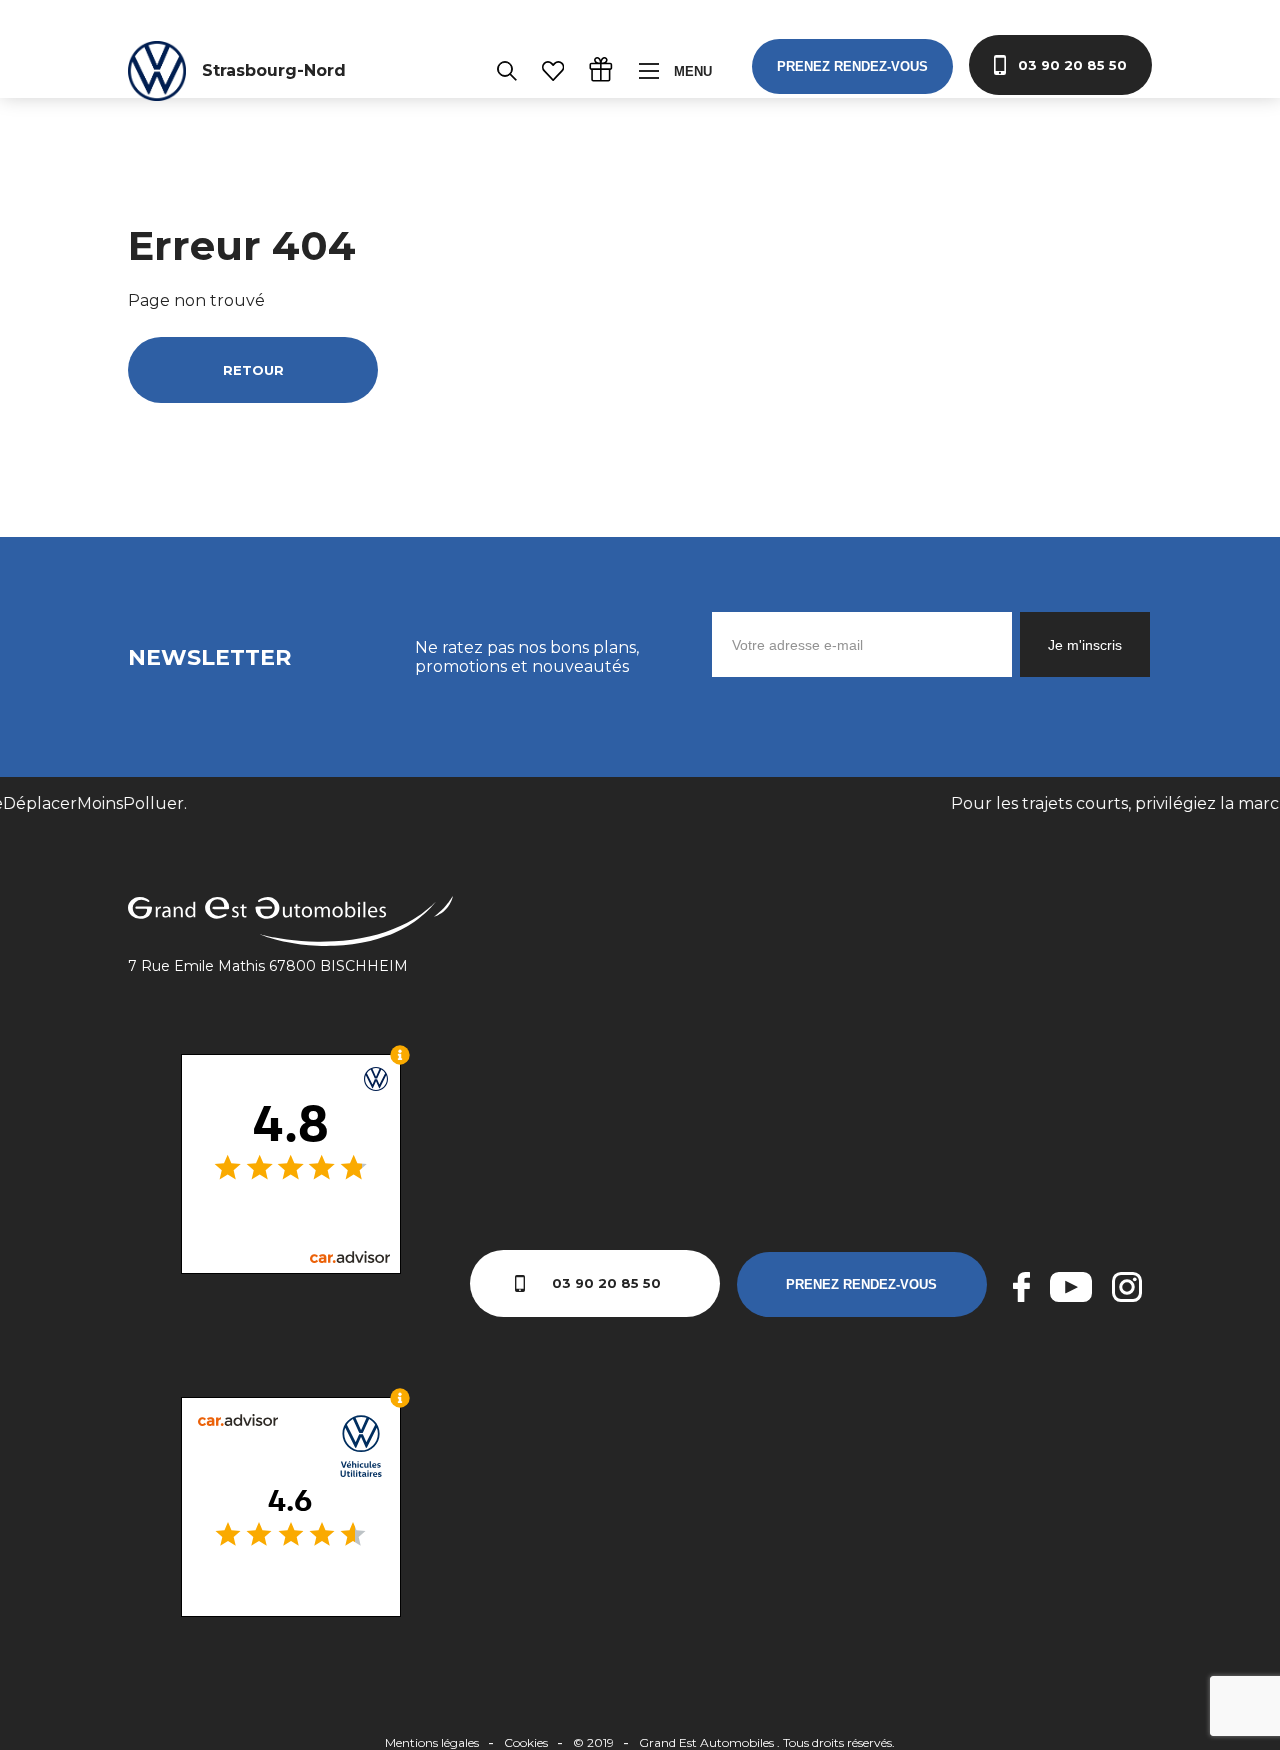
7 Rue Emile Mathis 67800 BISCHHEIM (268, 966)
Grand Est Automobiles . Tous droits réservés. (767, 1742)
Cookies (526, 1742)
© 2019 (593, 1742)
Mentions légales (432, 1742)
